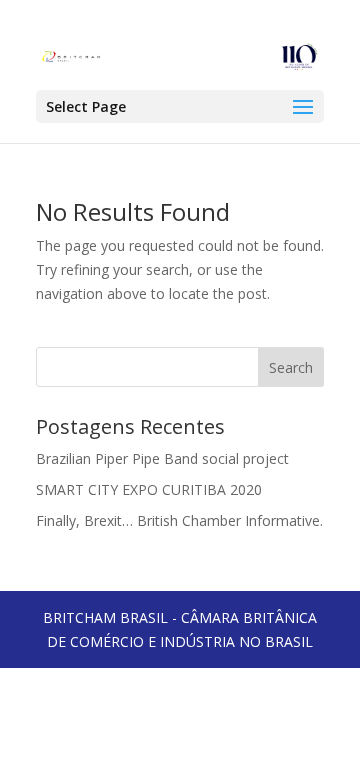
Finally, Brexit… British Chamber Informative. (179, 520)
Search (291, 367)
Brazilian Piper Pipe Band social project (162, 458)
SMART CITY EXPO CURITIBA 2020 (149, 489)
